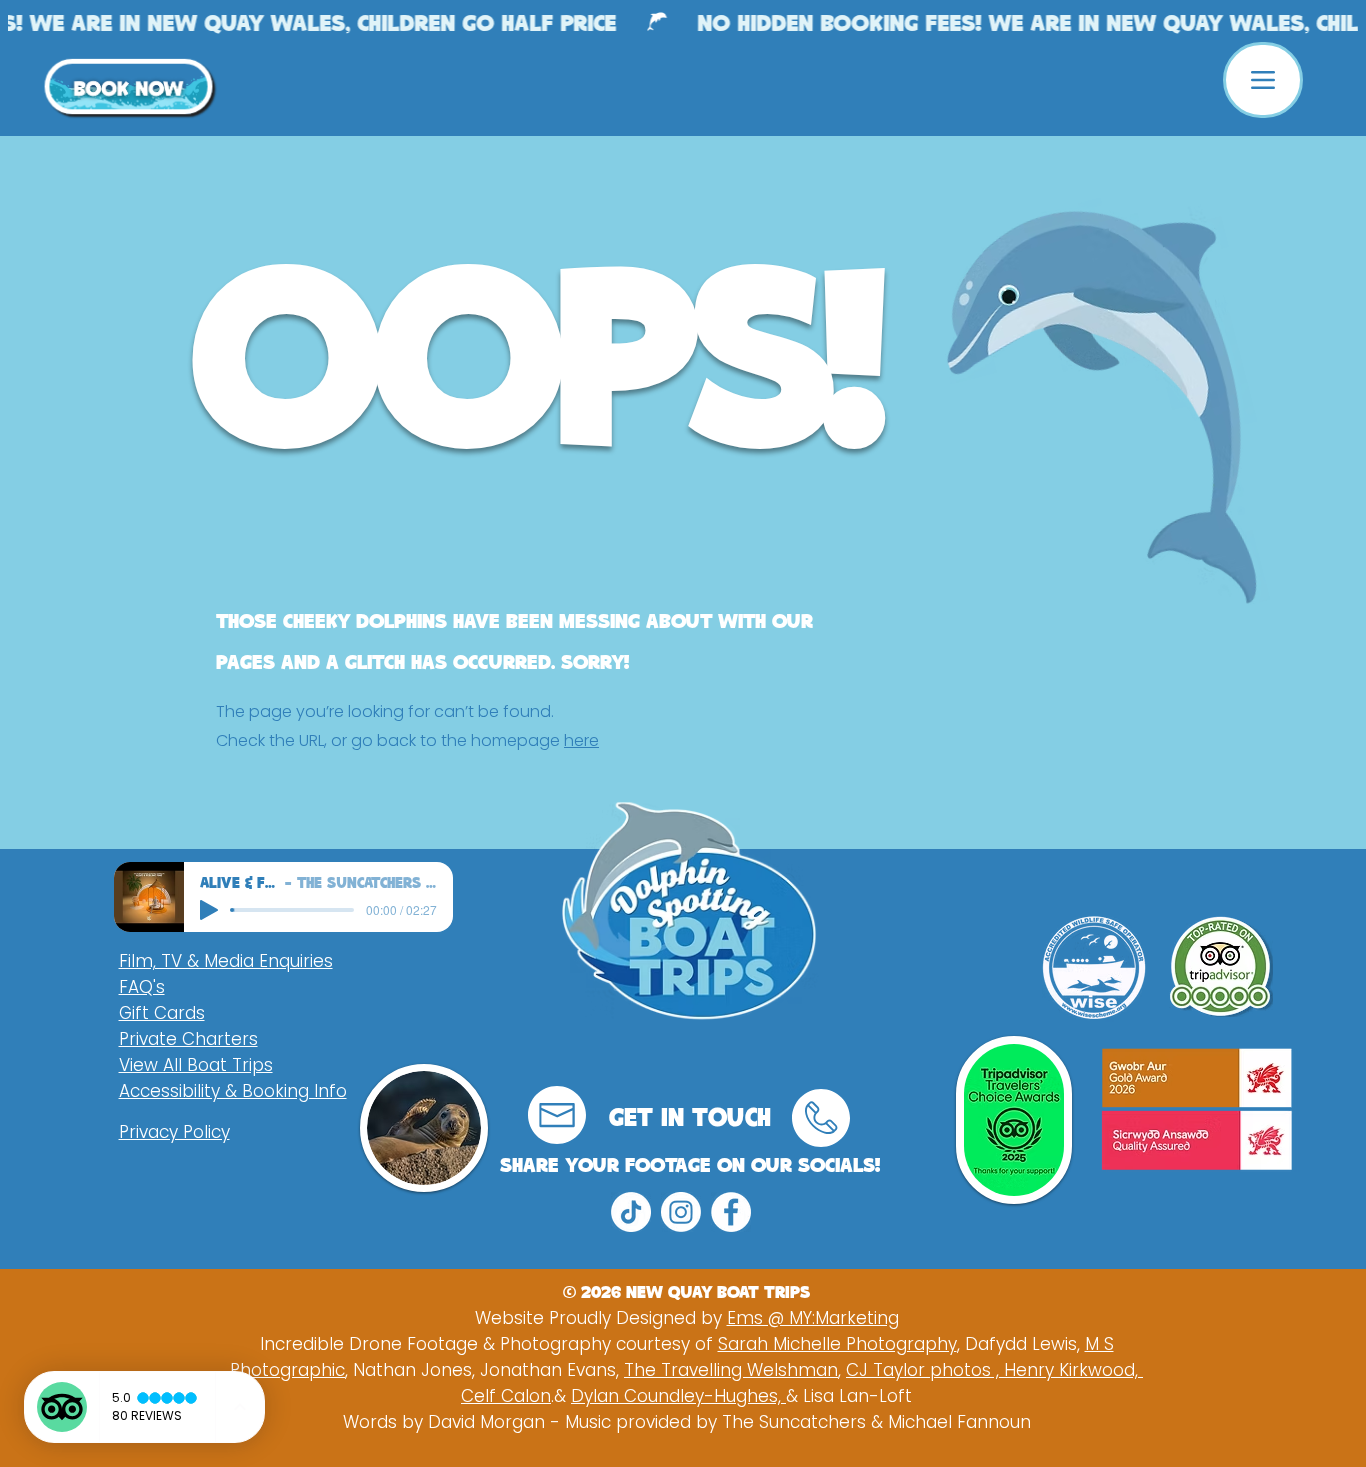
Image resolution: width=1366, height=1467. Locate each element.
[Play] (209, 910)
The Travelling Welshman (731, 1370)
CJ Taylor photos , (925, 1370)
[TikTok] (631, 1212)
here (581, 740)
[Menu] (1263, 80)
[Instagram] (681, 1212)
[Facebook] (731, 1212)
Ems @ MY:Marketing (813, 1318)
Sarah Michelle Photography (837, 1344)
